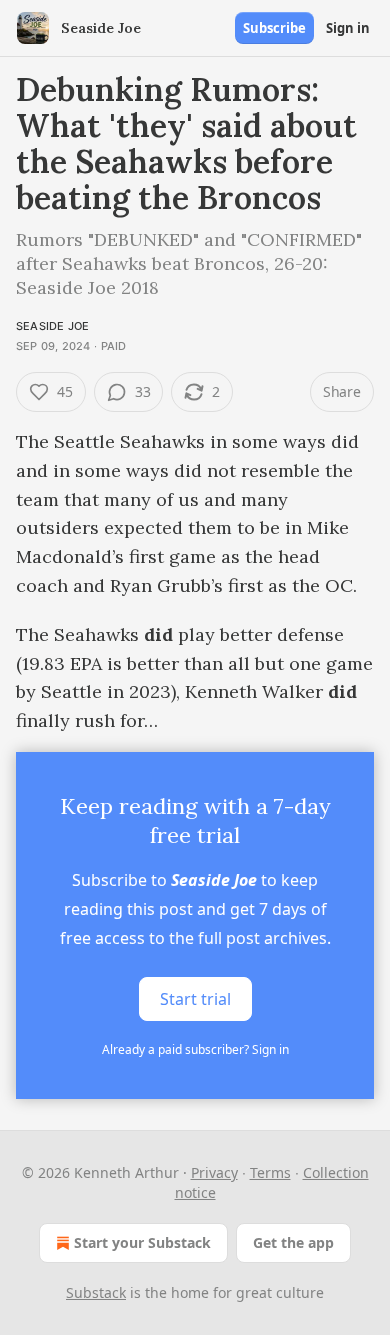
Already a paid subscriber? (195, 1049)
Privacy (214, 1172)
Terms (270, 1172)
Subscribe (274, 28)
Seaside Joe (52, 326)
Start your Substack (142, 1242)
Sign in (348, 28)
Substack (96, 1292)
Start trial (195, 999)
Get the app (293, 1242)
